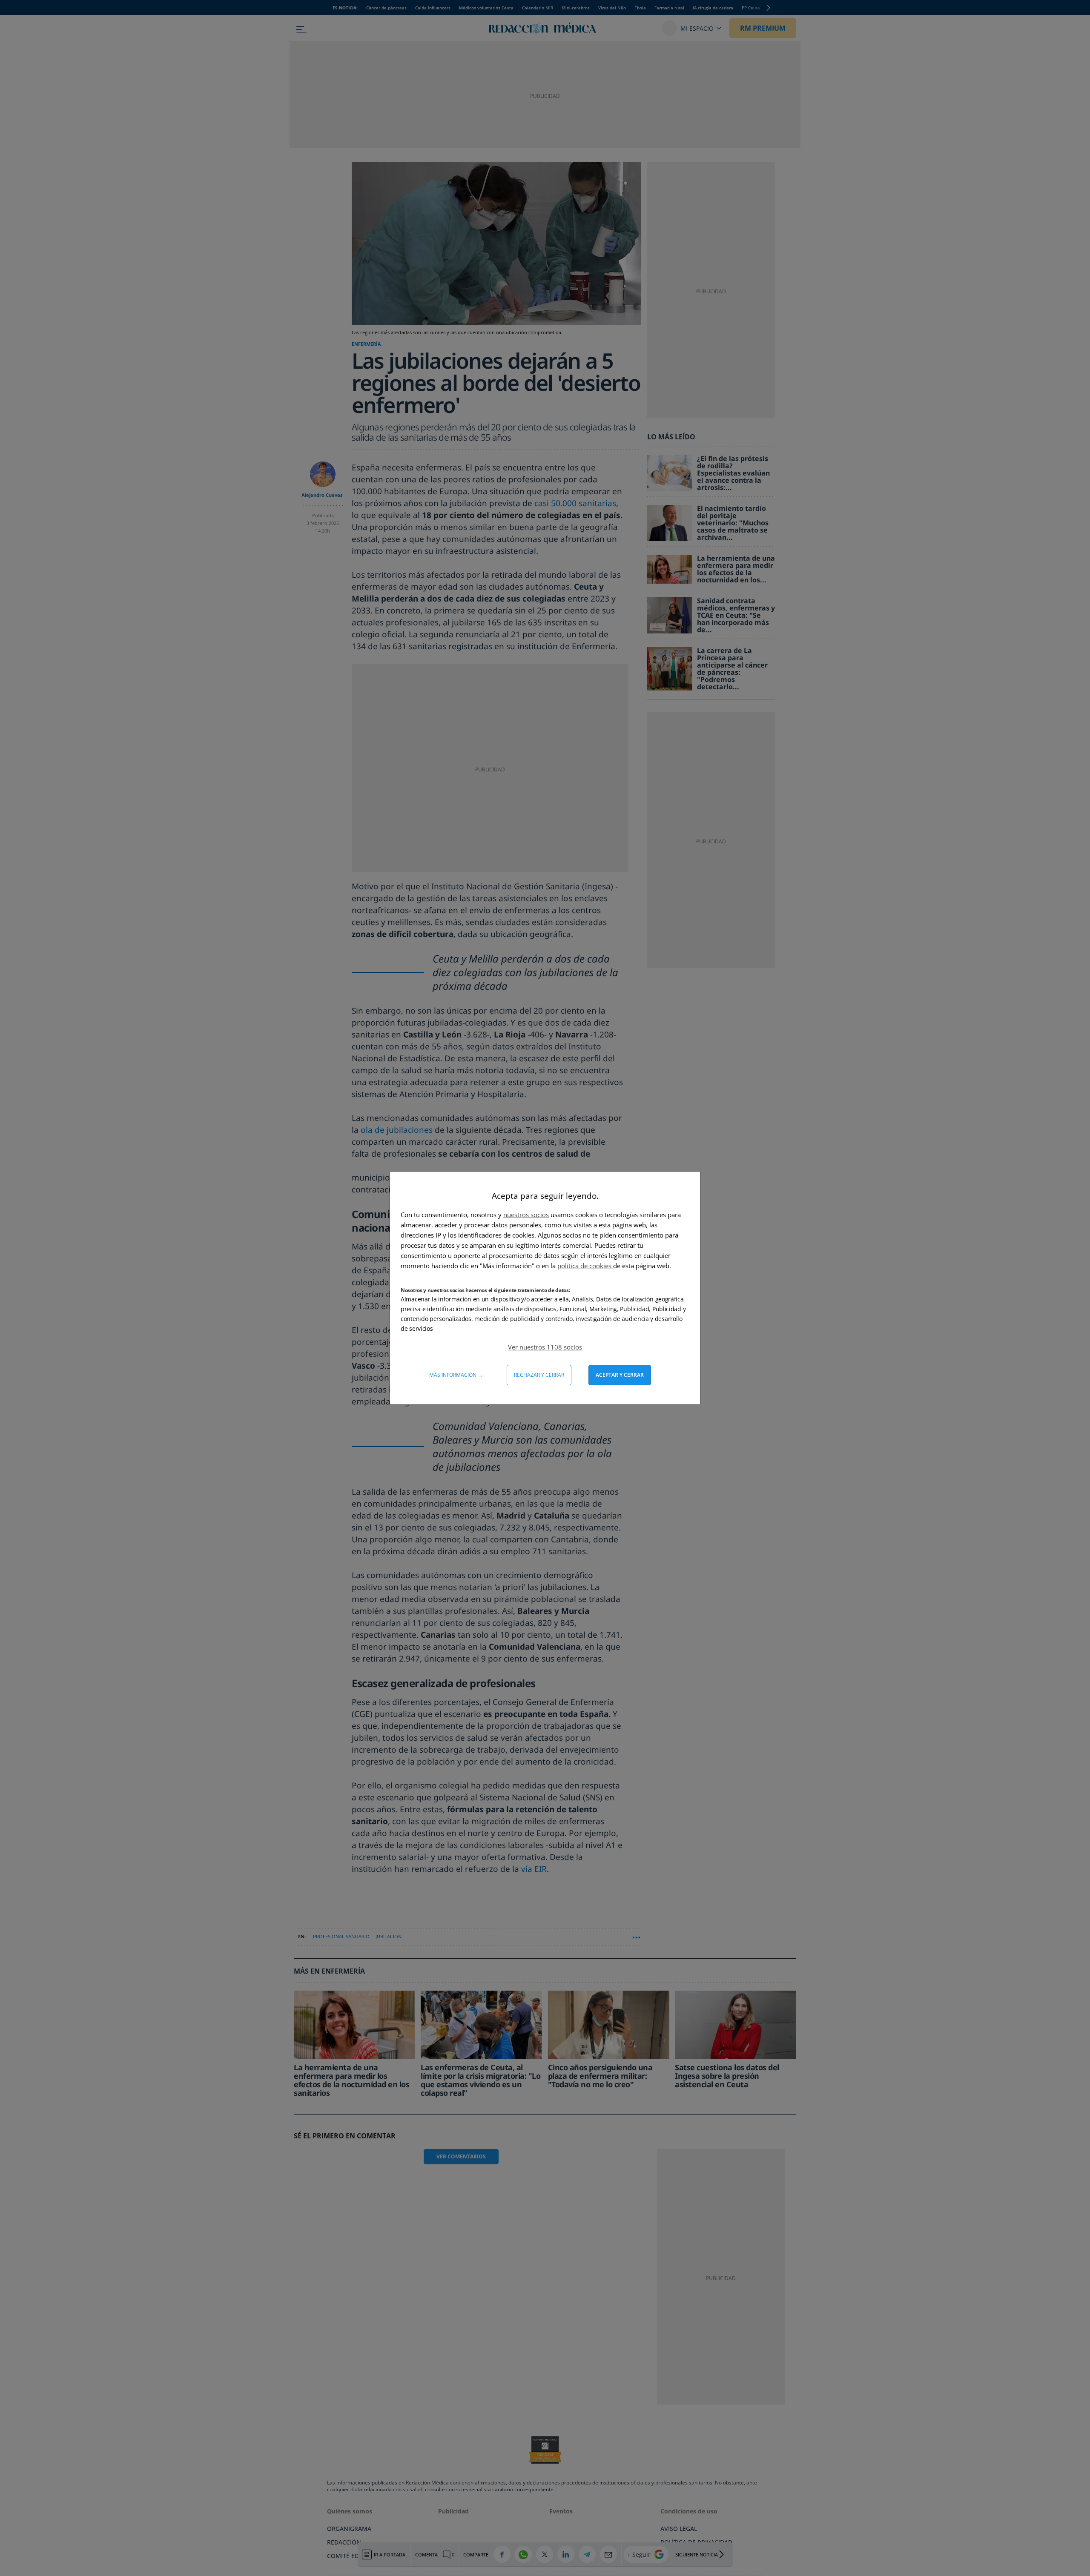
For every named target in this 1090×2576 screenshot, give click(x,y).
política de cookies (585, 1266)
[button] (545, 1347)
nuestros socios (526, 1215)
